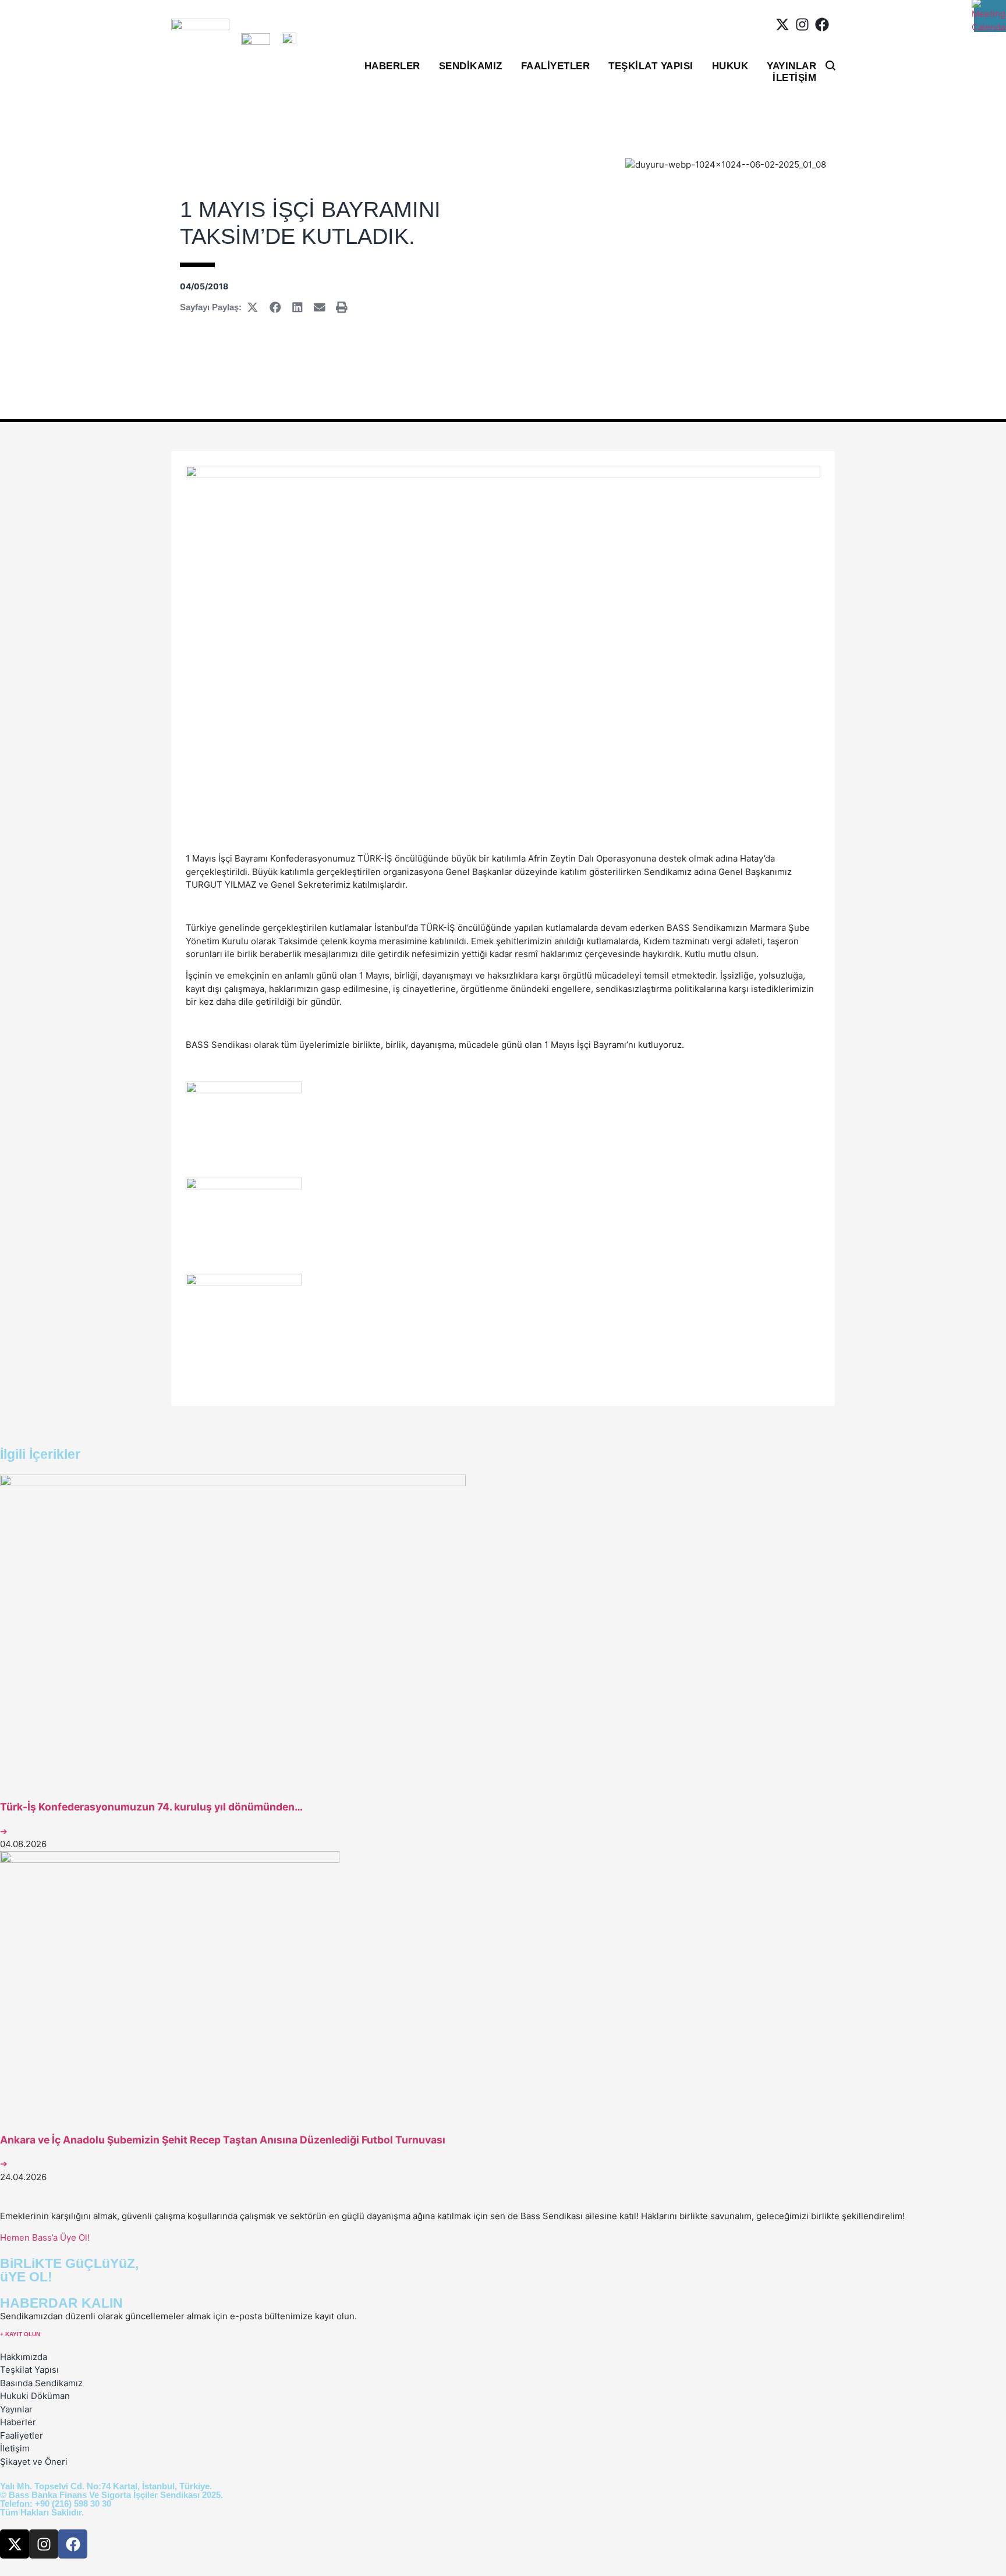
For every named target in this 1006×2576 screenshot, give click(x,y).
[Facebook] (822, 24)
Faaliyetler (556, 66)
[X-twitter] (782, 24)
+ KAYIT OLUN (20, 2334)
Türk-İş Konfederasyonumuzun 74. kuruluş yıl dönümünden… (151, 1807)
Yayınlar (791, 66)
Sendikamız (471, 66)
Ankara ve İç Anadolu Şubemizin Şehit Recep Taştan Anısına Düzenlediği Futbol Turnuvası (223, 2140)
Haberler (392, 66)
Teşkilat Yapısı (651, 66)
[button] (253, 307)
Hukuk (730, 66)
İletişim (794, 78)
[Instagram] (802, 24)
